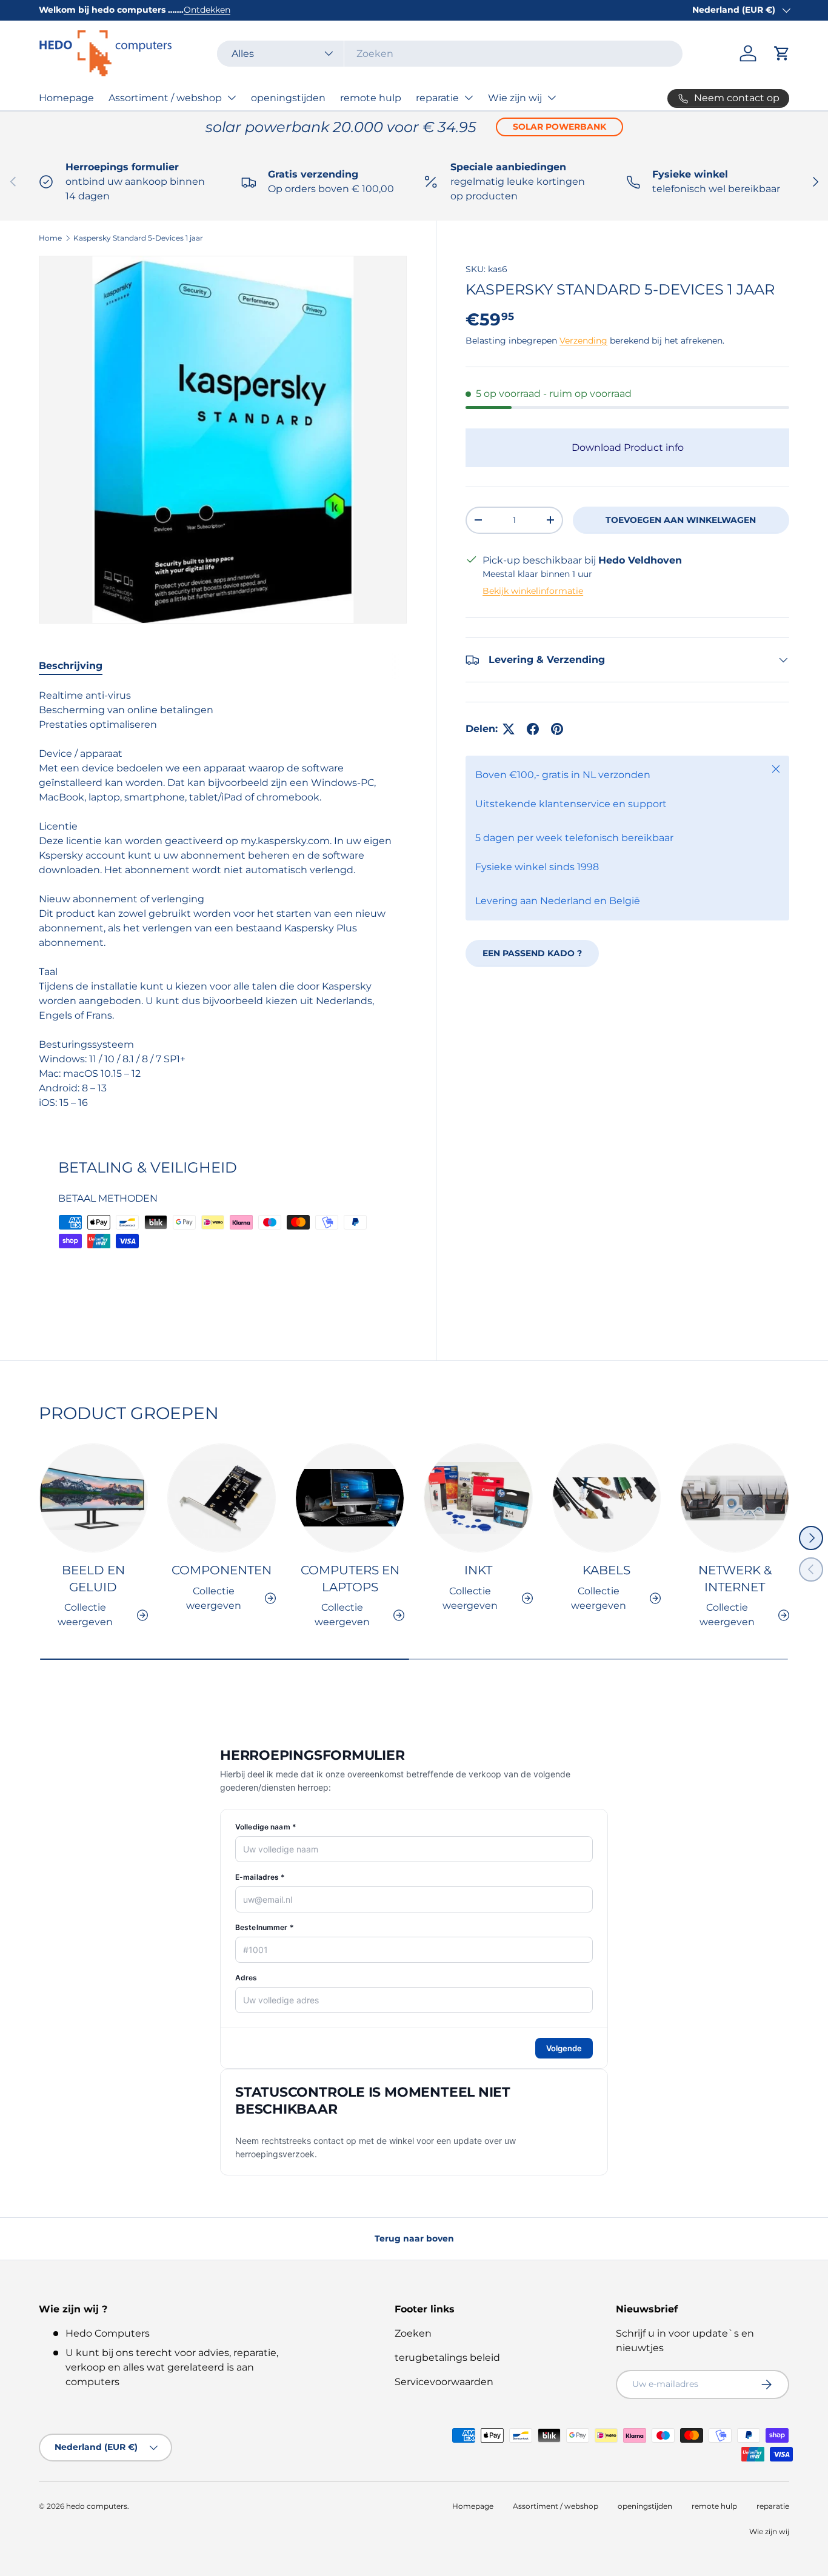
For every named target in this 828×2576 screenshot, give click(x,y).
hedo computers (97, 2506)
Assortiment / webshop (165, 98)
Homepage (66, 98)
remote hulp (371, 98)
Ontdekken (207, 10)
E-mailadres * (260, 1877)
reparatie (437, 98)
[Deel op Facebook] (533, 729)
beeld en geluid (93, 1579)
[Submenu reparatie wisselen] (469, 98)
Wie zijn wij (515, 98)
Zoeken (413, 2333)
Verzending (583, 341)
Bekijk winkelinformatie (533, 591)
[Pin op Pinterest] (557, 729)
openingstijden (288, 98)
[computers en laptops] (350, 1498)
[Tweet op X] (509, 729)
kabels (606, 1570)
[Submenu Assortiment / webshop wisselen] (232, 98)
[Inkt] (478, 1498)
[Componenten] (222, 1498)
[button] (782, 53)
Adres (246, 1978)
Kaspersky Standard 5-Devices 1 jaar (138, 238)
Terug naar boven (414, 2238)
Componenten (222, 1570)
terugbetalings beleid (447, 2358)
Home (50, 238)
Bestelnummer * (265, 1927)
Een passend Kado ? (532, 953)
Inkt (478, 1570)
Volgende (564, 2048)
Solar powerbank (559, 127)
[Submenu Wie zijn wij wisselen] (552, 98)
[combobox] (450, 54)
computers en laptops (350, 1579)
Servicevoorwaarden (444, 2382)
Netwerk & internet (735, 1579)
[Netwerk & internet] (735, 1498)
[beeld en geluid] (93, 1498)
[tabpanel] (223, 899)
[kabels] (607, 1498)
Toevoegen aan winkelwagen (681, 520)
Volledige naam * (266, 1827)
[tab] (71, 666)
